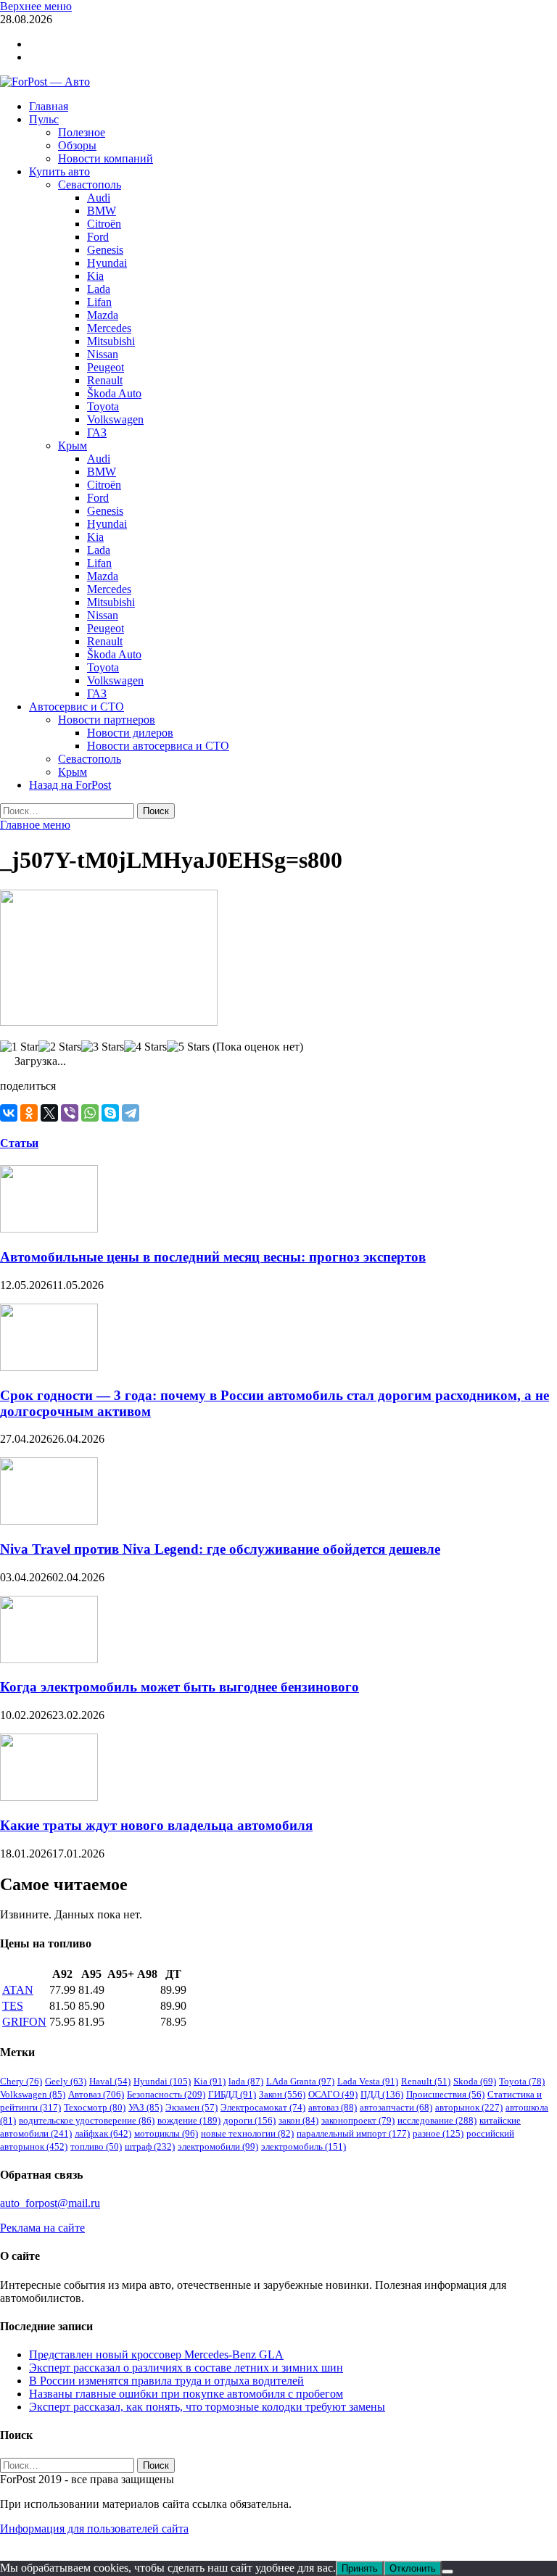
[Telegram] (131, 1113)
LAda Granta (300, 2081)
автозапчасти (396, 2107)
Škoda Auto (114, 393)
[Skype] (110, 1113)
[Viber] (70, 1113)
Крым (73, 446)
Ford (98, 237)
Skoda (475, 2081)
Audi (99, 198)
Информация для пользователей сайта (94, 2529)
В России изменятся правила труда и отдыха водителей (166, 2381)
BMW (102, 211)
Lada (99, 289)
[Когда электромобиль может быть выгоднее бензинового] (49, 1659)
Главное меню (35, 825)
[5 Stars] (188, 1047)
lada (246, 2081)
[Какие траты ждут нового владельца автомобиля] (49, 1797)
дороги (249, 2120)
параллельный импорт (353, 2133)
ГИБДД (232, 2094)
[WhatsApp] (90, 1113)
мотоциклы (166, 2133)
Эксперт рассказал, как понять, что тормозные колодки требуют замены (207, 2407)
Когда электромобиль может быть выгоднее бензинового (180, 1687)
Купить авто (59, 171)
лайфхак (103, 2133)
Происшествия (445, 2094)
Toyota (103, 406)
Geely (66, 2081)
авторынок (469, 2107)
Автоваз (96, 2094)
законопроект (358, 2120)
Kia (95, 276)
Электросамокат (263, 2107)
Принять (360, 2568)
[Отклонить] (447, 2572)
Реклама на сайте (42, 2228)
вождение (189, 2120)
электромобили (218, 2146)
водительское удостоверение (87, 2120)
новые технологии (247, 2133)
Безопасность (166, 2094)
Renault (105, 380)
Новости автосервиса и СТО (158, 746)
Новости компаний (106, 158)
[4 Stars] (145, 1047)
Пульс (44, 119)
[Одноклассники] (29, 1113)
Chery (21, 2081)
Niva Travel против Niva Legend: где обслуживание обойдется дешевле (220, 1549)
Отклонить (413, 2568)
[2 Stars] (60, 1047)
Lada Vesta (368, 2081)
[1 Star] (19, 1047)
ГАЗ (97, 432)
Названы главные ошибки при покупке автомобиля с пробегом (186, 2394)
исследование (437, 2120)
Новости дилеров (130, 733)
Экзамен (191, 2107)
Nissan (103, 354)
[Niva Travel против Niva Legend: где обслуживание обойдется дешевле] (49, 1521)
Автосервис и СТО (77, 707)
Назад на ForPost (70, 785)
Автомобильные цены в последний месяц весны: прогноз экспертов (213, 1257)
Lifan (99, 302)
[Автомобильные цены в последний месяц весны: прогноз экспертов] (49, 1229)
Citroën (104, 224)
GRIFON (24, 2022)
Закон (282, 2094)
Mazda (103, 315)
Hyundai (107, 263)
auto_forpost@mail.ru (50, 2203)
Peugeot (106, 367)
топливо (96, 2146)
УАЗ (145, 2107)
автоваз (333, 2107)
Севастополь (90, 185)
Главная (49, 106)
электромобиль (304, 2146)
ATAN (18, 1990)
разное (438, 2133)
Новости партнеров (107, 720)
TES (13, 2006)
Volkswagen (115, 419)
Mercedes (109, 328)
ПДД (382, 2094)
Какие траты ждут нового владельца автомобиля (156, 1825)
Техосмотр (95, 2107)
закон (298, 2120)
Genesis (105, 250)
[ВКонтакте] (9, 1113)
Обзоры (77, 145)
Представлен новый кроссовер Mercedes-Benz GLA (156, 2355)
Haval (110, 2081)
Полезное (82, 132)
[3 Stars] (103, 1047)
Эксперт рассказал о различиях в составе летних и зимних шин (186, 2368)
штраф (150, 2146)
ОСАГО (333, 2094)
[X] (49, 1113)
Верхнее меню (36, 6)
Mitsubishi (111, 341)
